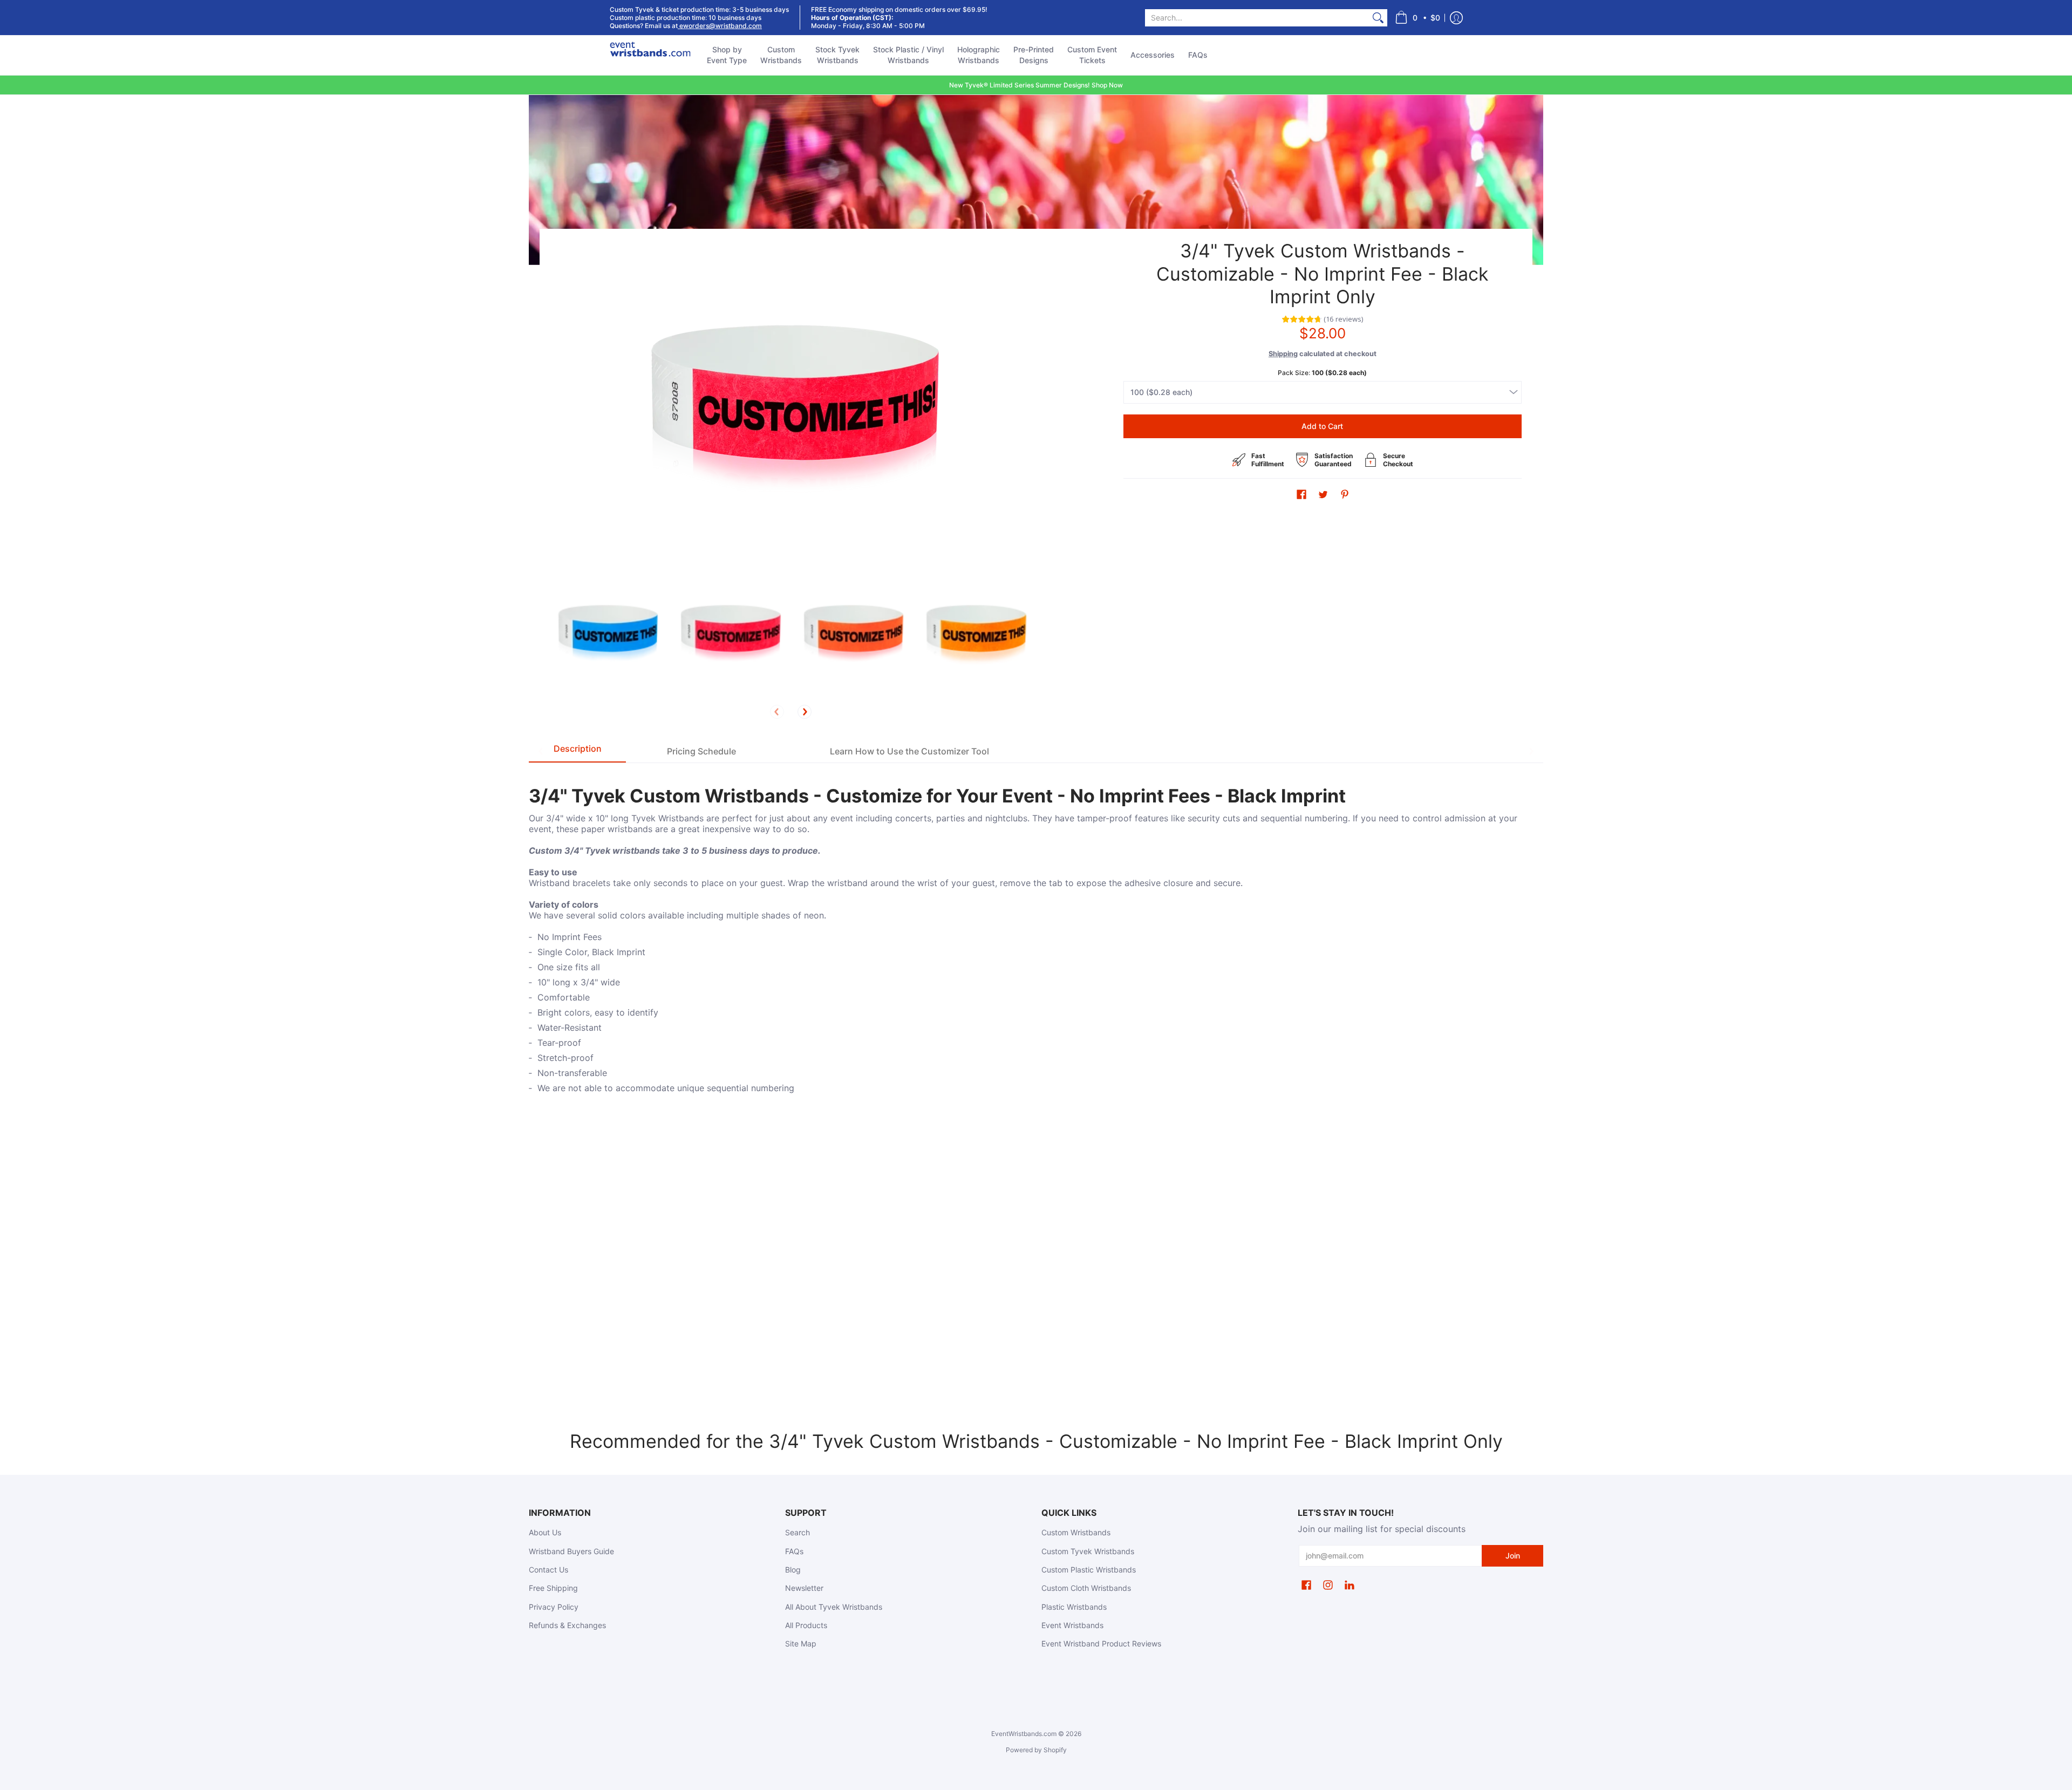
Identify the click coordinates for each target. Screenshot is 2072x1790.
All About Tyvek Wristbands (834, 1607)
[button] (1417, 18)
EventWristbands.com (1024, 1734)
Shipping (1283, 354)
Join (1513, 1556)
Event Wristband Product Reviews (1101, 1643)
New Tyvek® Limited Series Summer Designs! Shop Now (1036, 85)
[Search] (1378, 18)
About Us (545, 1532)
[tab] (577, 751)
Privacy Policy (554, 1607)
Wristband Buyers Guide (571, 1551)
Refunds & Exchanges (567, 1625)
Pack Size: (1322, 373)
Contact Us (548, 1570)
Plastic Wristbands (1074, 1607)
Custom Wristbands (1076, 1532)
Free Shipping (553, 1588)
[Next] (805, 712)
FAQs (794, 1551)
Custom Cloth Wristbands (1086, 1588)
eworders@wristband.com (720, 26)
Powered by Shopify (1036, 1750)
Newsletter (804, 1588)
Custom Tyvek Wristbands (1088, 1551)
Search (798, 1532)
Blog (793, 1570)
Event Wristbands (1072, 1625)
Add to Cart (1322, 426)
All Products (806, 1625)
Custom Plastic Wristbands (1089, 1570)
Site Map (801, 1643)
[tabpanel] (1036, 945)
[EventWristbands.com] (650, 55)
